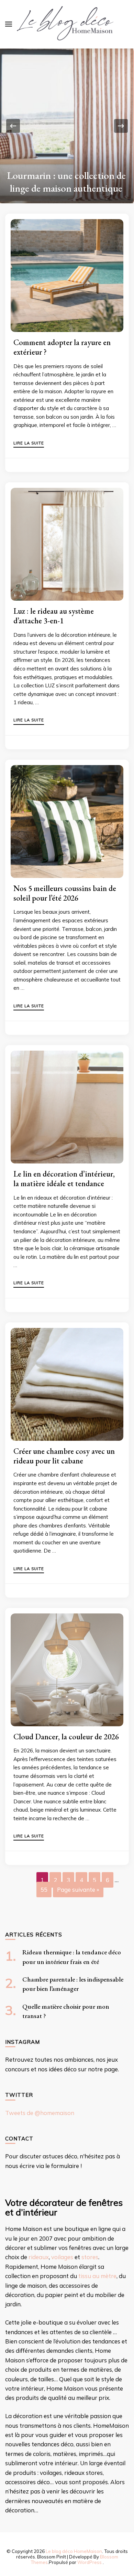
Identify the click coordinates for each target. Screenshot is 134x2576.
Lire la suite (29, 443)
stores (90, 2257)
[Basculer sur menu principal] (9, 24)
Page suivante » (78, 1890)
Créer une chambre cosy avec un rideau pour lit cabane (64, 1456)
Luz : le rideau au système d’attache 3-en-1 (54, 616)
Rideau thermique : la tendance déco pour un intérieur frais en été (67, 175)
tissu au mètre (97, 2276)
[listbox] (67, 126)
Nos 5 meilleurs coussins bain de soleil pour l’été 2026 (65, 893)
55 (44, 1890)
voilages (62, 2257)
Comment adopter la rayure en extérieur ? (62, 347)
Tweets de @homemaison (40, 2113)
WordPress (90, 2562)
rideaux (39, 2257)
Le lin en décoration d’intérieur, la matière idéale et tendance (64, 1179)
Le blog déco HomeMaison (74, 2551)
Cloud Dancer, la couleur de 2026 (66, 1737)
